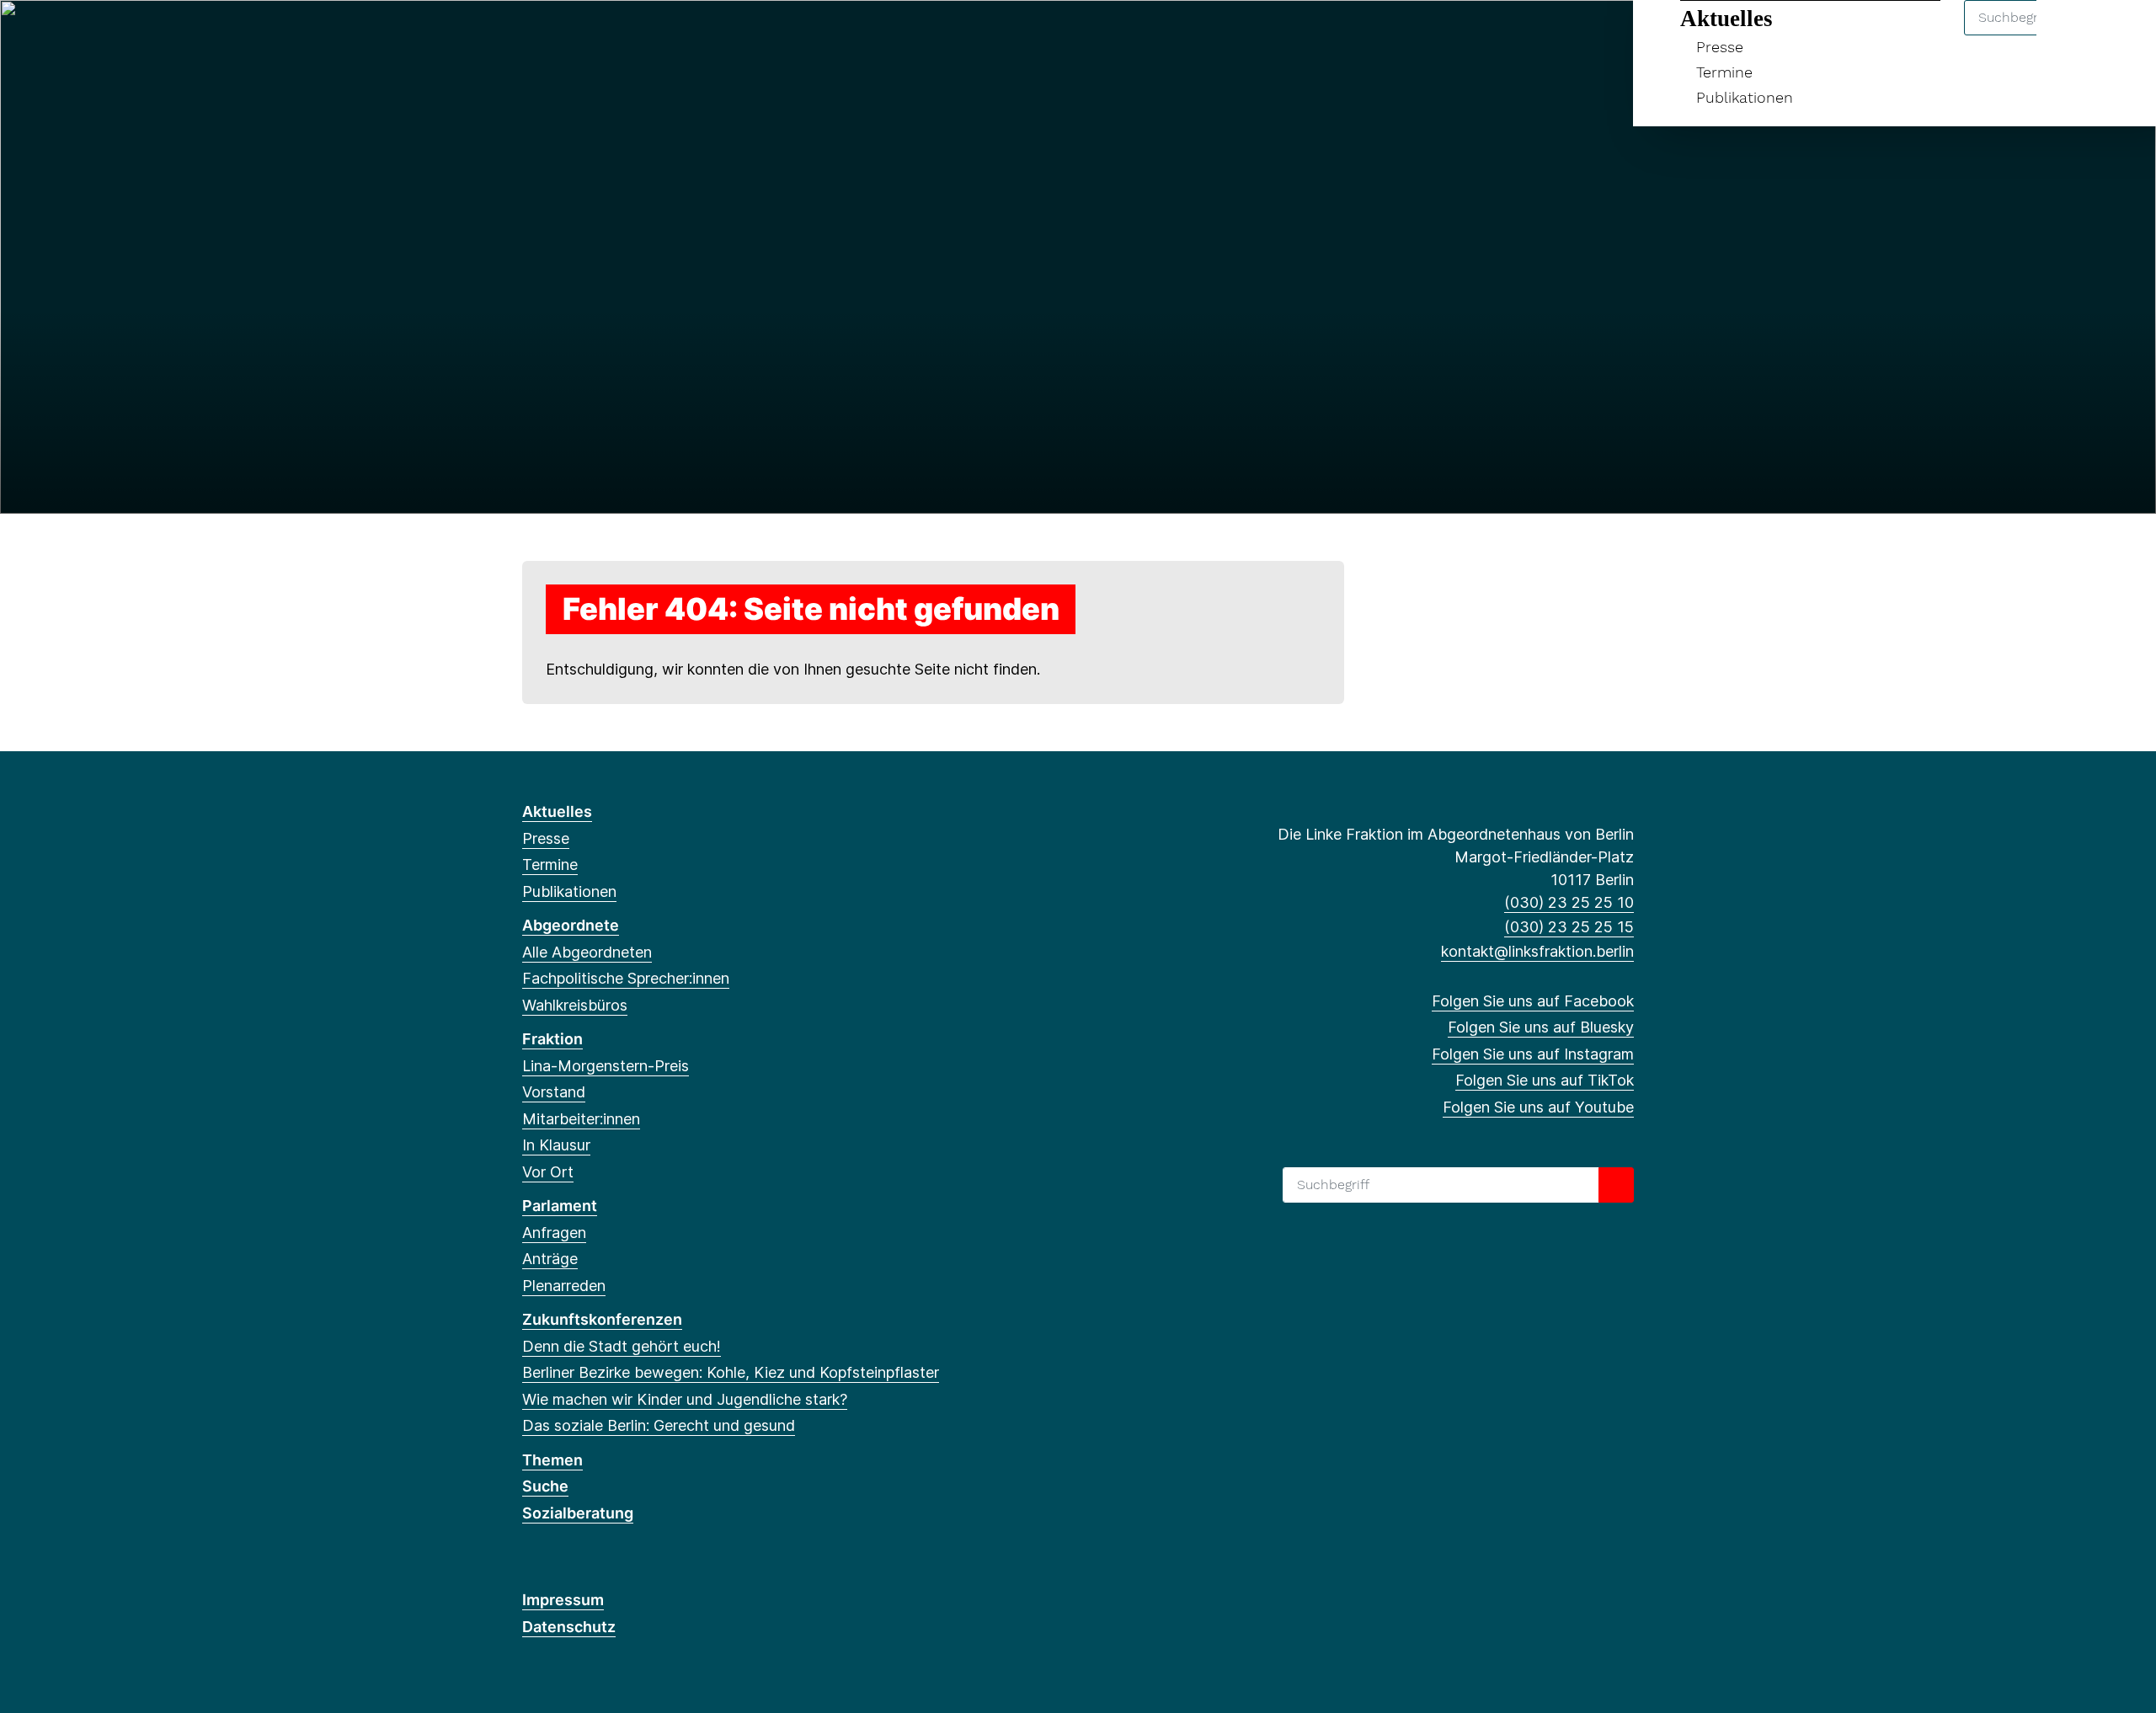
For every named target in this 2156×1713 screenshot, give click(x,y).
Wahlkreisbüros (575, 1005)
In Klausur (556, 1145)
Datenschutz (569, 1627)
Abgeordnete (571, 925)
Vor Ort (548, 1172)
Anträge (550, 1259)
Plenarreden (564, 1286)
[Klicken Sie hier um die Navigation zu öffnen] (2121, 35)
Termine (1724, 72)
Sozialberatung (578, 1513)
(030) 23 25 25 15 (1569, 927)
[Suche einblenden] (2071, 35)
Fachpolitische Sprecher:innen (626, 978)
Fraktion (552, 1039)
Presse (1720, 47)
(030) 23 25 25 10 (1569, 902)
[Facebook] (531, 35)
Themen (552, 1460)
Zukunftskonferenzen (602, 1319)
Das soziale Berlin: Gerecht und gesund (659, 1425)
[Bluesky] (559, 35)
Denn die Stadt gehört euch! (622, 1346)
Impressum (563, 1600)
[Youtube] (642, 35)
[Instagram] (587, 35)
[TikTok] (614, 35)
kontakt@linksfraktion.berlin (1537, 951)
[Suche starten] (1616, 1185)
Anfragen (554, 1233)
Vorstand (554, 1092)
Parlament (560, 1206)
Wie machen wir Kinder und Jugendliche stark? (685, 1399)
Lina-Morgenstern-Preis (606, 1066)
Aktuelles (1726, 19)
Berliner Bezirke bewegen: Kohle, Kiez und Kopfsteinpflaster (731, 1372)
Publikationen (1745, 97)
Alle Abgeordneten (587, 952)
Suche (545, 1486)
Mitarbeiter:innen (581, 1119)
